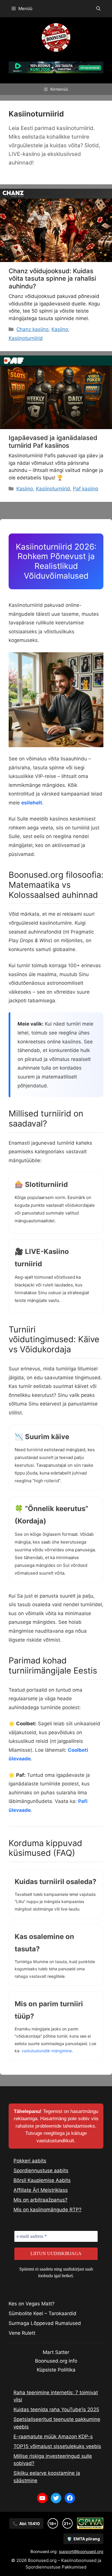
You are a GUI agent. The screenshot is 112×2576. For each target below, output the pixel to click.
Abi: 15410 (26, 2524)
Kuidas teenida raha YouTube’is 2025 (56, 2409)
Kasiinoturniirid (26, 338)
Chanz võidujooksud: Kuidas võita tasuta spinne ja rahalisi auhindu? (52, 279)
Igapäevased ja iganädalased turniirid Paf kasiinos (53, 441)
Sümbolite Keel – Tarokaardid (43, 2313)
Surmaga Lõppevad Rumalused (45, 2323)
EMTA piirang (83, 2539)
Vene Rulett (22, 2333)
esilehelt (32, 803)
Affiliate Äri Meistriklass (41, 2190)
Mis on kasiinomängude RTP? (48, 2210)
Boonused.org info (56, 2361)
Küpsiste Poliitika (56, 2370)
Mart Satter (56, 2352)
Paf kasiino (86, 489)
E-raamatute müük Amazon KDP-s (53, 2437)
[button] (98, 9)
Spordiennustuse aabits (41, 2170)
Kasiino (60, 329)
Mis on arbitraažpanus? (40, 2200)
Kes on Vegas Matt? (32, 2304)
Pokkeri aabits (30, 2161)
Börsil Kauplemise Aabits (42, 2180)
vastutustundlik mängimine (47, 2051)
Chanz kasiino (32, 329)
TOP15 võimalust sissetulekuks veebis (57, 2446)
